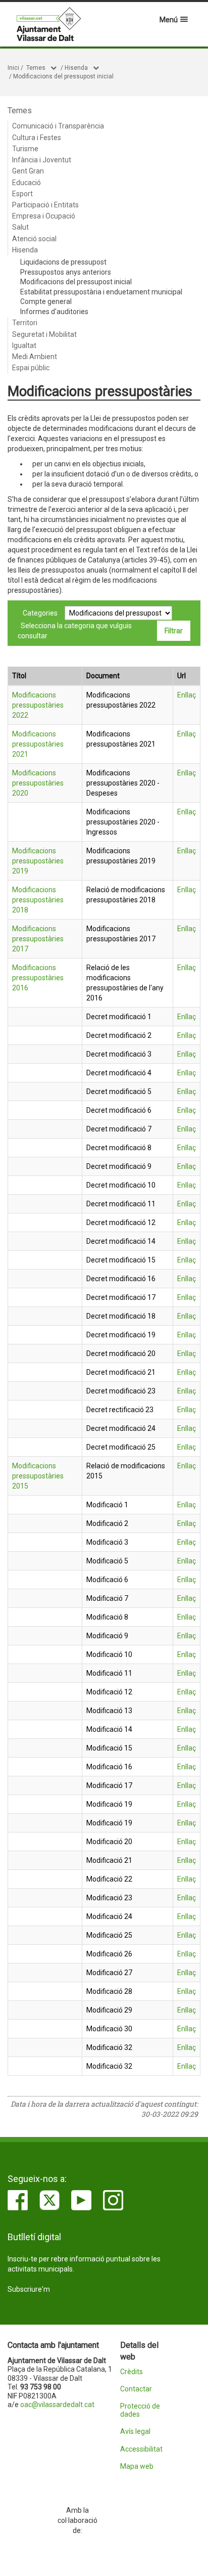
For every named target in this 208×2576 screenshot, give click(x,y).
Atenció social (34, 239)
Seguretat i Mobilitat (44, 334)
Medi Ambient (35, 357)
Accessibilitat (141, 2449)
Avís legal (135, 2432)
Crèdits (132, 2372)
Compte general (46, 301)
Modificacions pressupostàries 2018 (38, 900)
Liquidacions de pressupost (63, 262)
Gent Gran (28, 171)
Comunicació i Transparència (58, 126)
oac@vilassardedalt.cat (57, 2405)
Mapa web (137, 2466)
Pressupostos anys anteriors (66, 272)
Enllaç (187, 695)
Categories (40, 613)
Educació (27, 183)
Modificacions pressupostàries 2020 (38, 783)
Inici (13, 68)
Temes (36, 68)
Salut (20, 227)
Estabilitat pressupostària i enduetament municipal (101, 292)
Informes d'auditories (54, 312)
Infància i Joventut (42, 160)
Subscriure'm (29, 2289)
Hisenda (76, 68)
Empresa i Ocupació (44, 216)
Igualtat (24, 345)
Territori (25, 323)
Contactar (136, 2389)
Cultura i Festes (37, 138)
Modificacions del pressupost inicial (63, 76)
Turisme (25, 149)
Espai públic (31, 368)
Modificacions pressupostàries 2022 (38, 705)
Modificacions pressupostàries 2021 (38, 744)
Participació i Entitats (45, 205)
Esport (22, 194)
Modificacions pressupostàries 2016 (38, 978)
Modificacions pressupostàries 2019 (38, 861)
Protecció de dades (140, 2410)
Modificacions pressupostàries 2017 (38, 939)
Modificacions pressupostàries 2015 (38, 1476)
